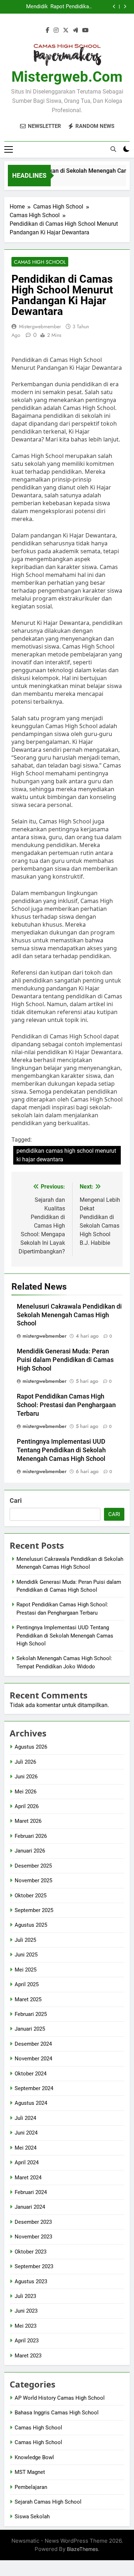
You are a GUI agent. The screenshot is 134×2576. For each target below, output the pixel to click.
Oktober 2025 (31, 1896)
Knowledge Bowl (34, 2457)
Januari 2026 (30, 1851)
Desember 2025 (33, 1866)
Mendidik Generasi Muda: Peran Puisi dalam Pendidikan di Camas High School (26, 7)
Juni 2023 (26, 2311)
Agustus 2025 (31, 1925)
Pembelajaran (31, 2487)
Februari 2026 (31, 1836)
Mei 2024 (26, 2148)
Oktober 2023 (31, 2252)
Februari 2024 (31, 2192)
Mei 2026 (26, 1792)
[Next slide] (125, 7)
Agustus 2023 (31, 2281)
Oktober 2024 (31, 2074)
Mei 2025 (26, 1970)
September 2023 (34, 2266)
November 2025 (33, 1880)
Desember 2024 (33, 2044)
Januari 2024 (30, 2207)
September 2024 (34, 2088)
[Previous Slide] (114, 7)
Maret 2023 (28, 2356)
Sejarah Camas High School (48, 2502)
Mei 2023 (26, 2326)
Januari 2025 (30, 2029)
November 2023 (33, 2237)
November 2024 (33, 2059)
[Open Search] (113, 149)
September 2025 (34, 1910)
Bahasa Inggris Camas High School (57, 2413)
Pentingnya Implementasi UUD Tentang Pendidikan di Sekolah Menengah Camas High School (61, 1450)
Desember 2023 (33, 2222)
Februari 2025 (31, 2014)
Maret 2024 (28, 2178)
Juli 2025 (25, 1940)
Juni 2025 (26, 1955)
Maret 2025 (28, 1999)
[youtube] (85, 30)
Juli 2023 (25, 2296)
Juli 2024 (25, 2118)
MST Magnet (30, 2472)
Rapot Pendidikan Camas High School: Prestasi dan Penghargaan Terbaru (71, 7)
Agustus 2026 (31, 1747)
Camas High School (40, 262)
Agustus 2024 (31, 2103)
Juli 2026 (25, 1762)
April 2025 (27, 1984)
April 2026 (27, 1806)
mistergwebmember (40, 326)
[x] (66, 30)
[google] (75, 30)
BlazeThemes (82, 2549)
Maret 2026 (28, 1821)
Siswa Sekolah (32, 2517)
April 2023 (27, 2341)
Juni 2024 (26, 2133)
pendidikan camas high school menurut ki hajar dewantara (66, 1155)
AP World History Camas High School (60, 2398)
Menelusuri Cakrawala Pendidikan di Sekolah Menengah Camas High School (69, 1315)
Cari (16, 1500)
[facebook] (48, 30)
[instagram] (56, 30)
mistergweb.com (67, 77)
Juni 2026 (26, 1777)
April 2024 (27, 2162)
